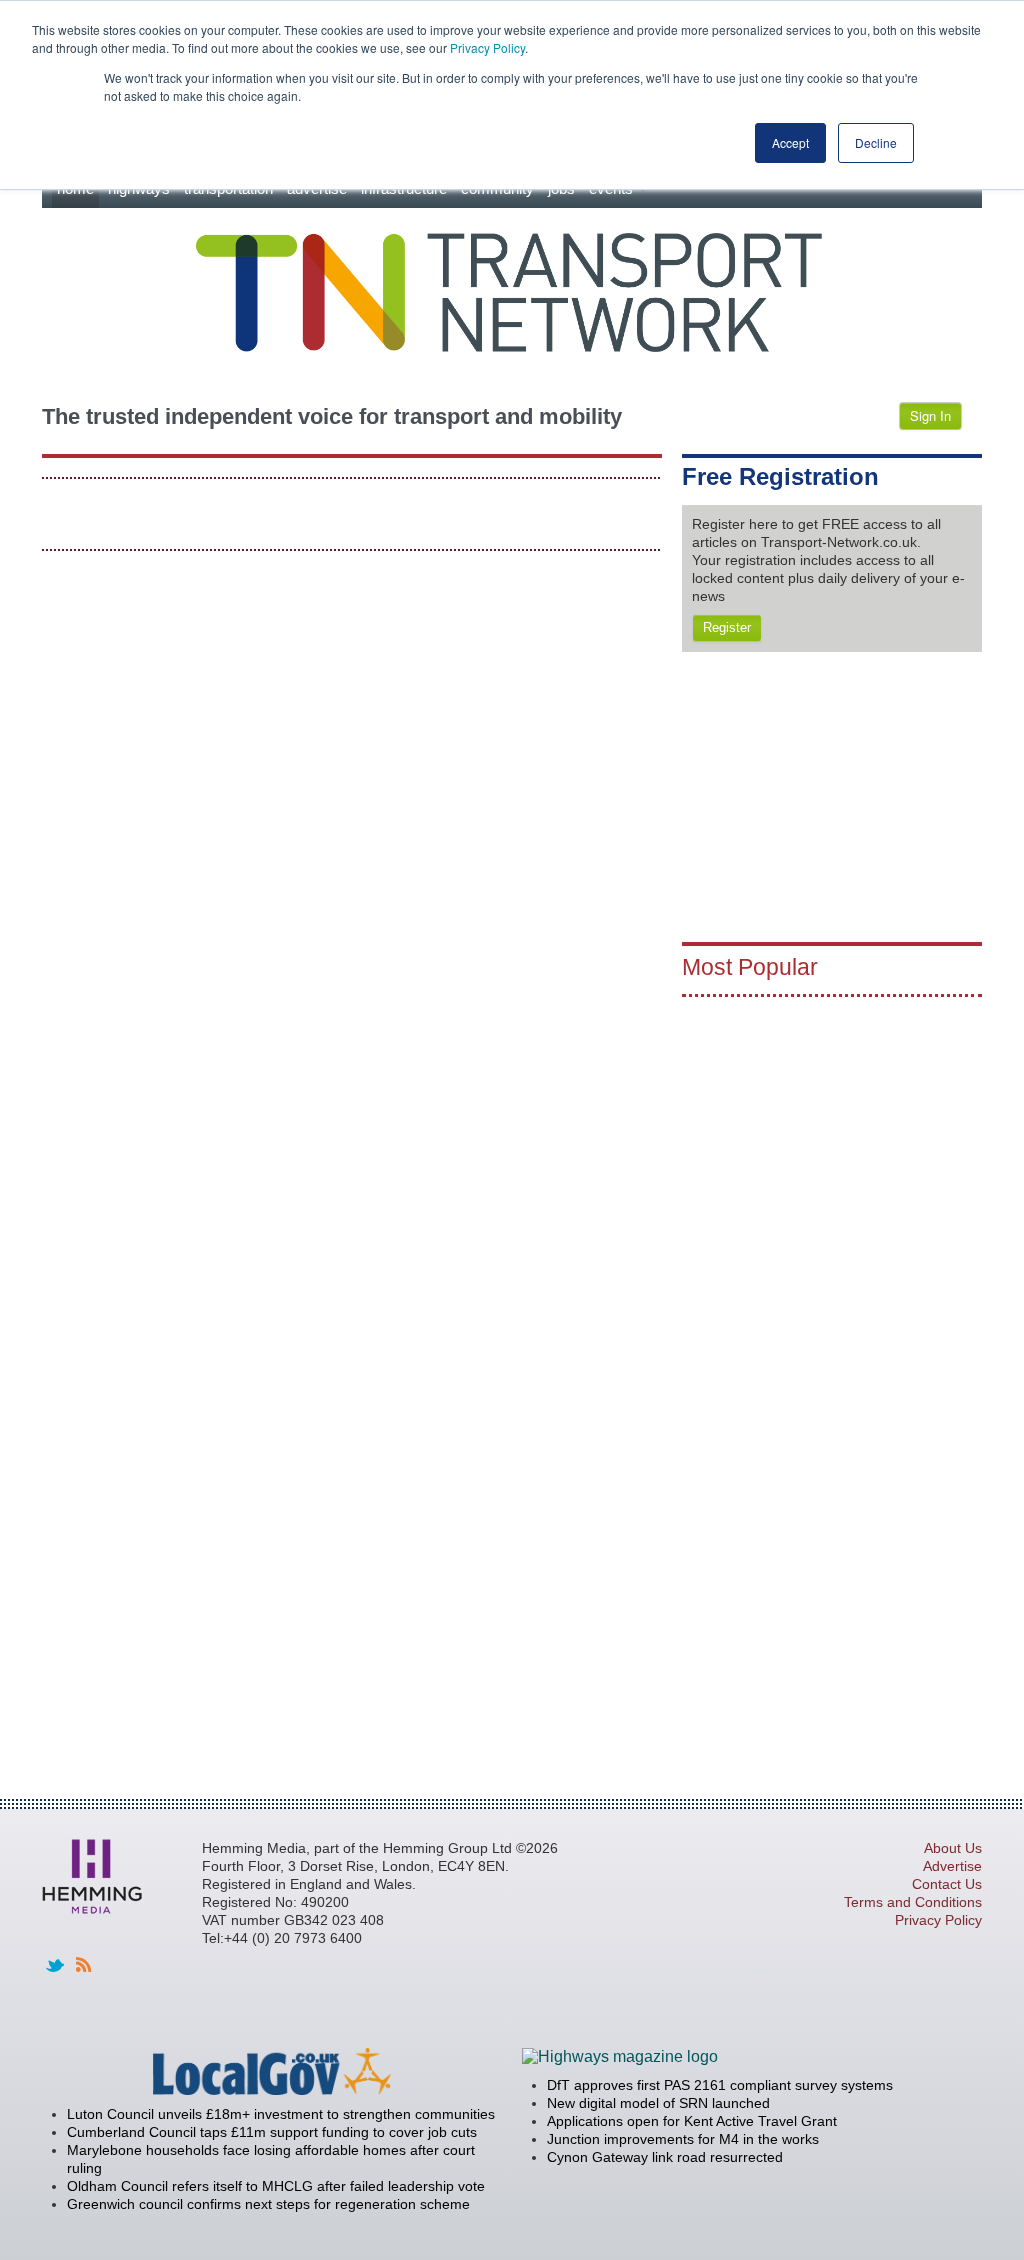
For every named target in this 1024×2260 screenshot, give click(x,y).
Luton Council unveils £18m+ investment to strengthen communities (281, 2114)
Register (727, 627)
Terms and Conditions (913, 1902)
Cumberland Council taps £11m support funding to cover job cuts (272, 2132)
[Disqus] (352, 819)
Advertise (952, 1866)
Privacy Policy (487, 47)
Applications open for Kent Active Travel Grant (692, 2121)
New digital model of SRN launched (658, 2103)
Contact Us (947, 1884)
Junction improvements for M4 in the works (683, 2139)
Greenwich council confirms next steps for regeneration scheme (268, 2204)
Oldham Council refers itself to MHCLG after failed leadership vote (276, 2186)
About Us (953, 1848)
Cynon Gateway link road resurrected (665, 2157)
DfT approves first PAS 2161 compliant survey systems (720, 2085)
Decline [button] (876, 142)
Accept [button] (790, 142)
